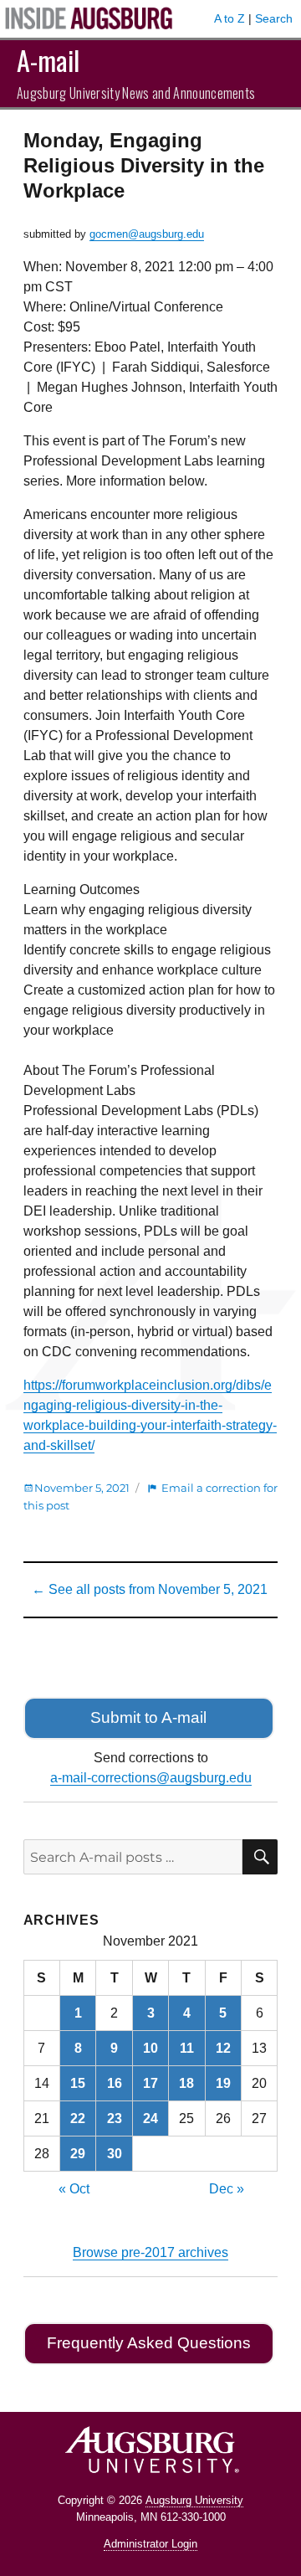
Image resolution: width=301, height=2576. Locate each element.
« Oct (74, 2189)
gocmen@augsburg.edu (147, 234)
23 (115, 2118)
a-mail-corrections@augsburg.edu (151, 1778)
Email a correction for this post (150, 1496)
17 (150, 2083)
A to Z (230, 18)
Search (274, 18)
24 (150, 2118)
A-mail (48, 60)
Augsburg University (194, 2500)
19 (223, 2083)
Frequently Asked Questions (149, 2343)
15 (78, 2083)
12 (223, 2048)
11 (187, 2048)
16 (115, 2083)
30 (115, 2154)
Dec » (227, 2189)
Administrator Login (150, 2544)
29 (78, 2154)
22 (78, 2118)
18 (186, 2083)
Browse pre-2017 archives (150, 2252)
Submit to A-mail (148, 1717)
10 (150, 2048)
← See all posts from (150, 1589)
